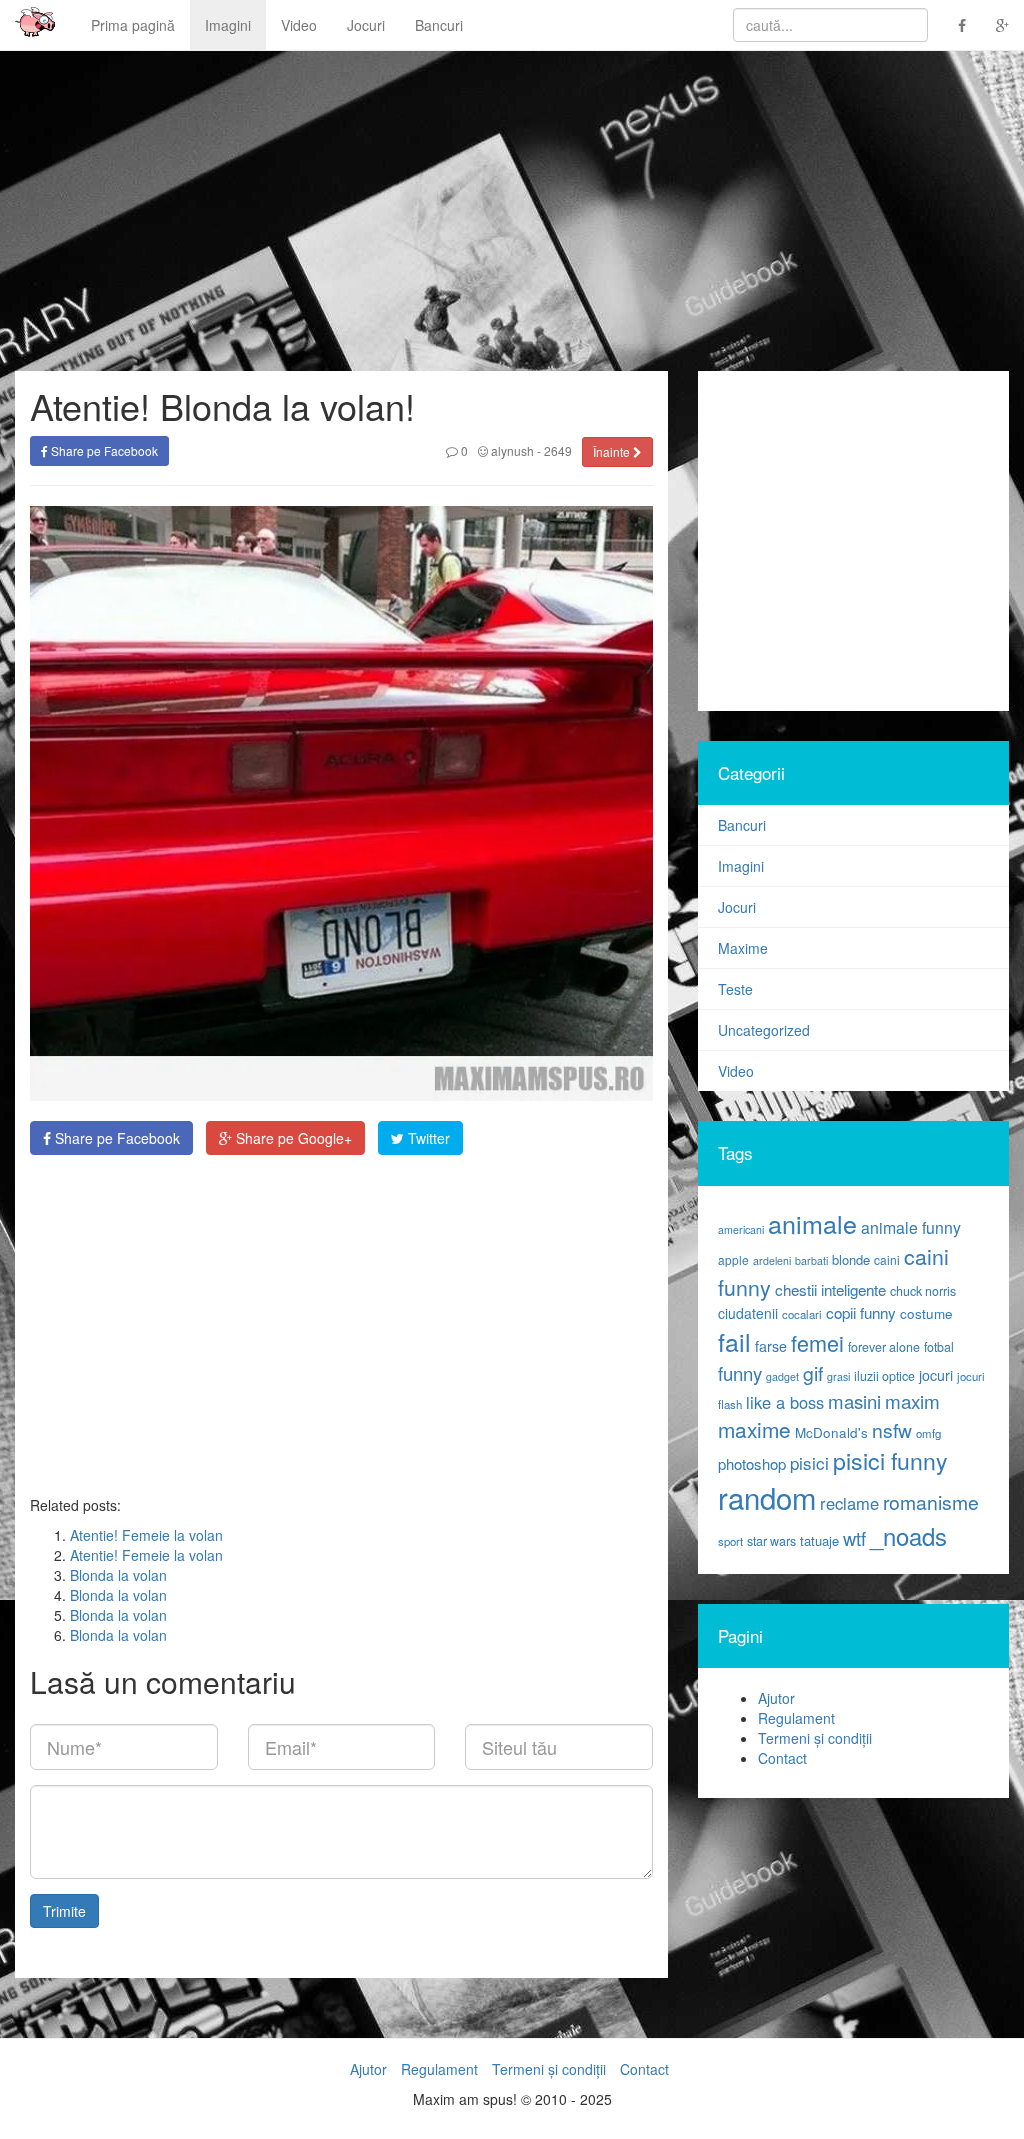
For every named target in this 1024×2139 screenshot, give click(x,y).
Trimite (64, 1911)
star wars (771, 1541)
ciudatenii (748, 1313)
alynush (511, 450)
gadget (782, 1376)
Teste (735, 989)
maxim (912, 1400)
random (767, 1497)
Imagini (228, 25)
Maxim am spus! (28, 25)
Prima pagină (133, 25)
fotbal (939, 1347)
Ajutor (776, 1698)
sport (730, 1541)
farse (771, 1346)
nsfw (892, 1430)
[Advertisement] (341, 1325)
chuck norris (923, 1291)
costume (926, 1313)
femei (817, 1342)
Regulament (796, 1718)
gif (813, 1373)
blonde (851, 1259)
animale (812, 1223)
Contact (782, 1758)
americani (741, 1229)
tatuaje (819, 1540)
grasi (838, 1376)
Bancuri (439, 25)
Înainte (613, 451)
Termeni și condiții (815, 1738)
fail (734, 1341)
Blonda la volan (118, 1575)
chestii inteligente (830, 1289)
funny (740, 1373)
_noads (908, 1535)
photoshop (752, 1463)
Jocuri (366, 25)
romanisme (931, 1502)
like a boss (785, 1402)
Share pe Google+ (292, 1138)
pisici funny (890, 1460)
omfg (928, 1433)
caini (887, 1259)
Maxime (743, 948)
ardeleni (772, 1260)
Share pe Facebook (103, 450)
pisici (809, 1462)
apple (733, 1259)
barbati (811, 1260)
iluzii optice (884, 1376)
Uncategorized (764, 1030)
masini (854, 1401)
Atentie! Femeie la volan (146, 1535)
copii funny (861, 1312)
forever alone (884, 1347)
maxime (754, 1429)
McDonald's (831, 1432)
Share (115, 1138)
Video (299, 25)
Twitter (427, 1138)
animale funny (911, 1227)
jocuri (936, 1375)
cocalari (802, 1314)
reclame (849, 1503)
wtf (854, 1538)
